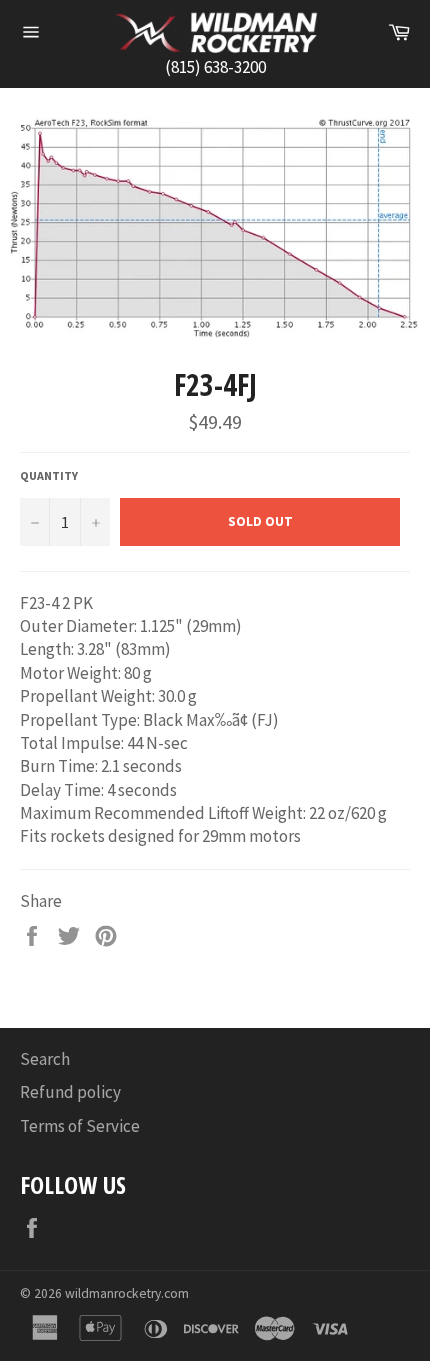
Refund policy (70, 1092)
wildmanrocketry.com (127, 1293)
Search (45, 1059)
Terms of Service (80, 1126)
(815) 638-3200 (215, 67)
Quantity (49, 475)
